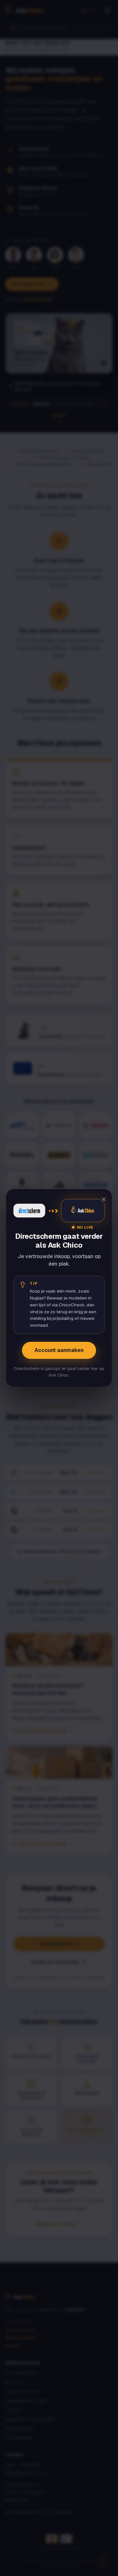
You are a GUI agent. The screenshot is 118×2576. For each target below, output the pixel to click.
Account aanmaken (59, 1350)
